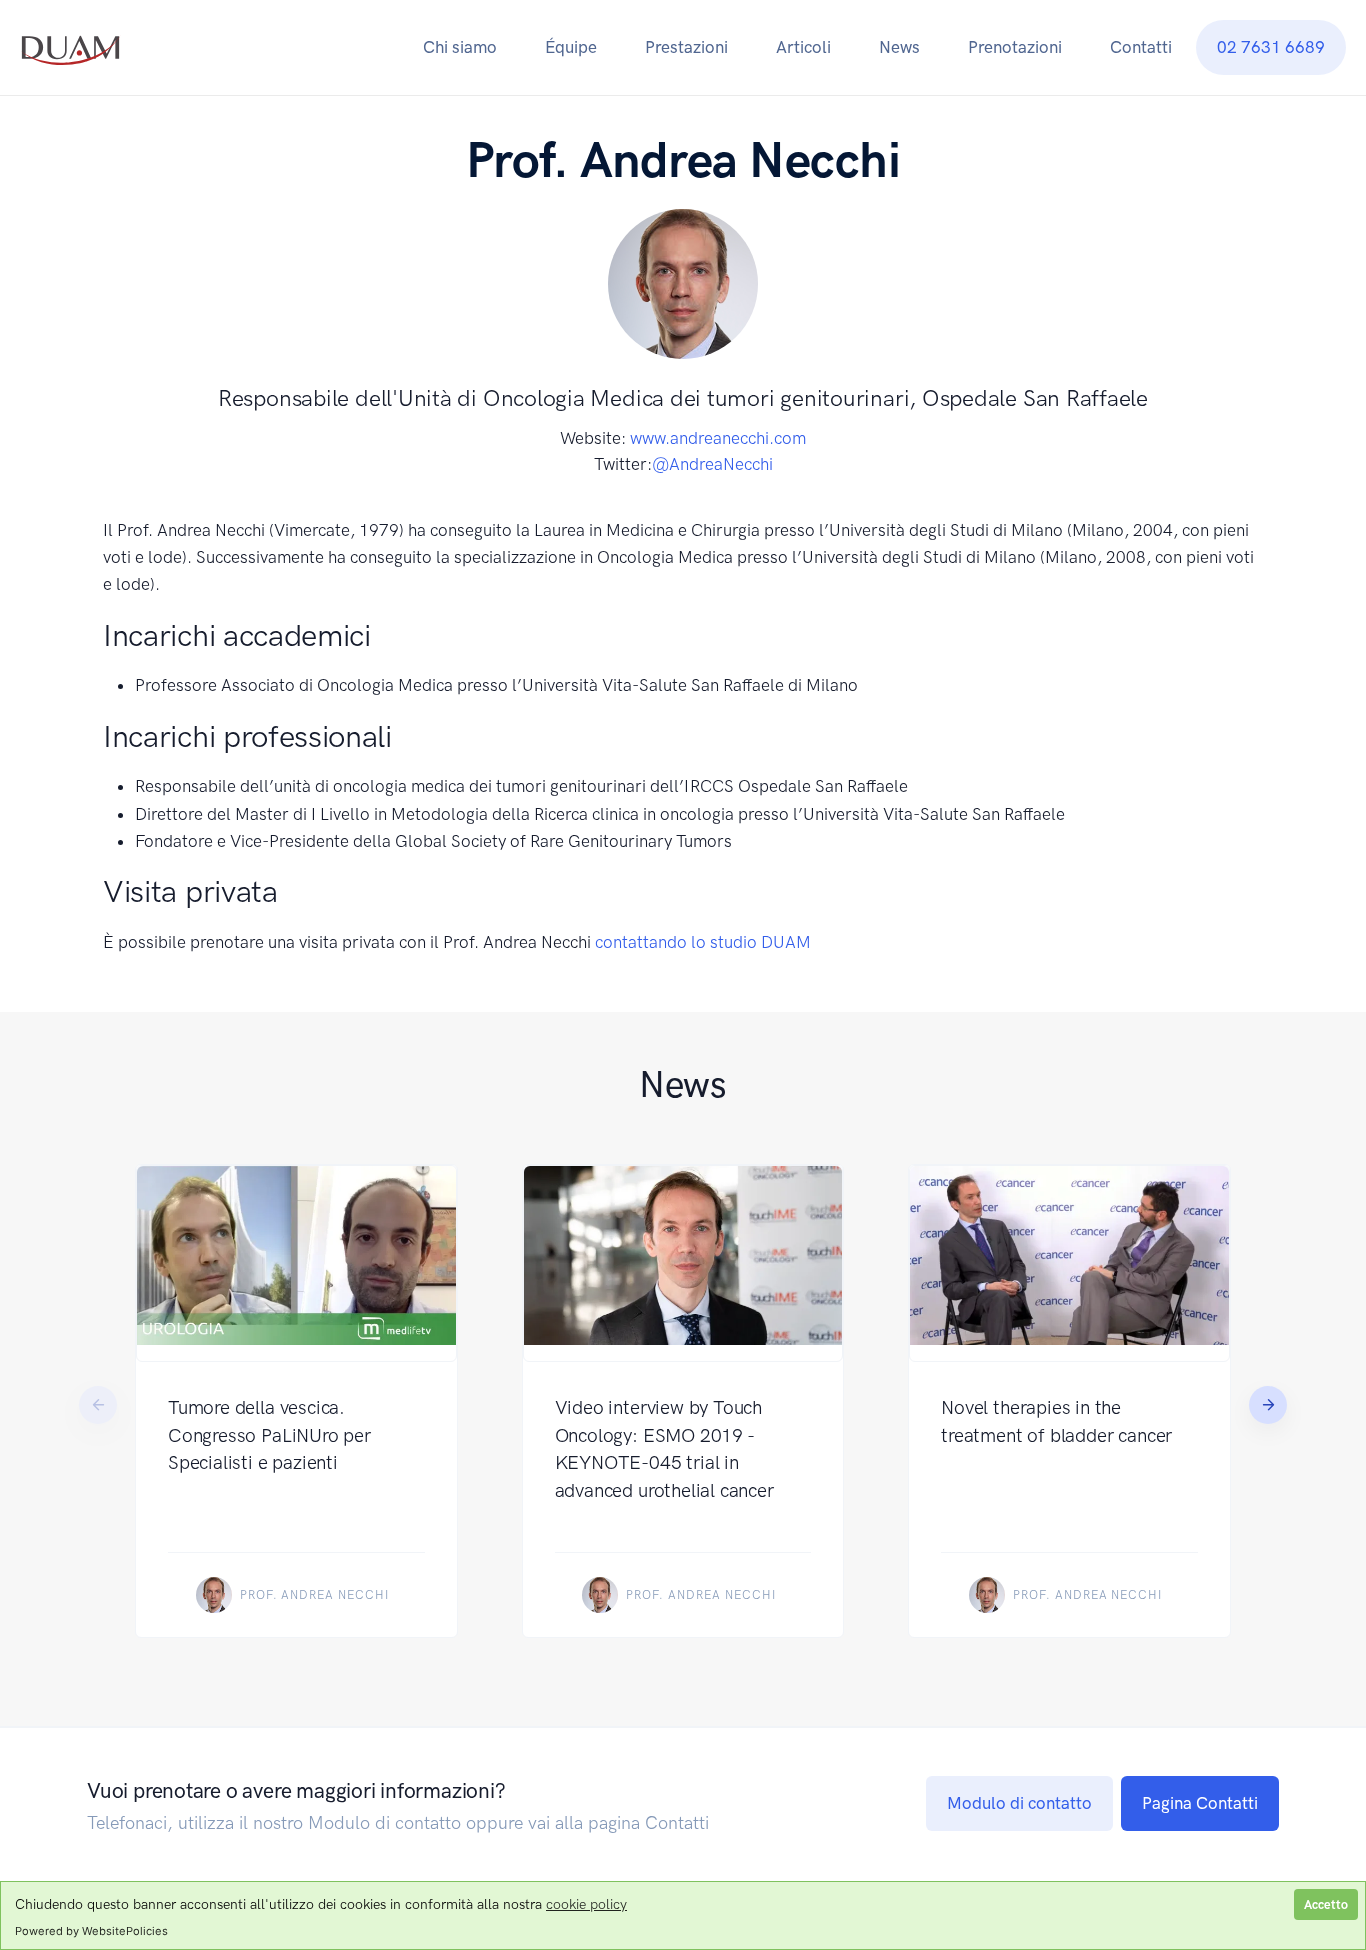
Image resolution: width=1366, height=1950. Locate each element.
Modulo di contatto (1019, 1803)
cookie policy (586, 1904)
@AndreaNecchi (712, 464)
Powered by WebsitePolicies (91, 1931)
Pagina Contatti (1200, 1803)
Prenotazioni (1015, 47)
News (899, 47)
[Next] (1268, 1405)
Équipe (571, 47)
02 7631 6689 (1271, 47)
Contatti (1141, 47)
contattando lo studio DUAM (703, 942)
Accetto (1326, 1904)
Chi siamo (460, 47)
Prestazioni (686, 47)
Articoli (803, 47)
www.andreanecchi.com (718, 438)
